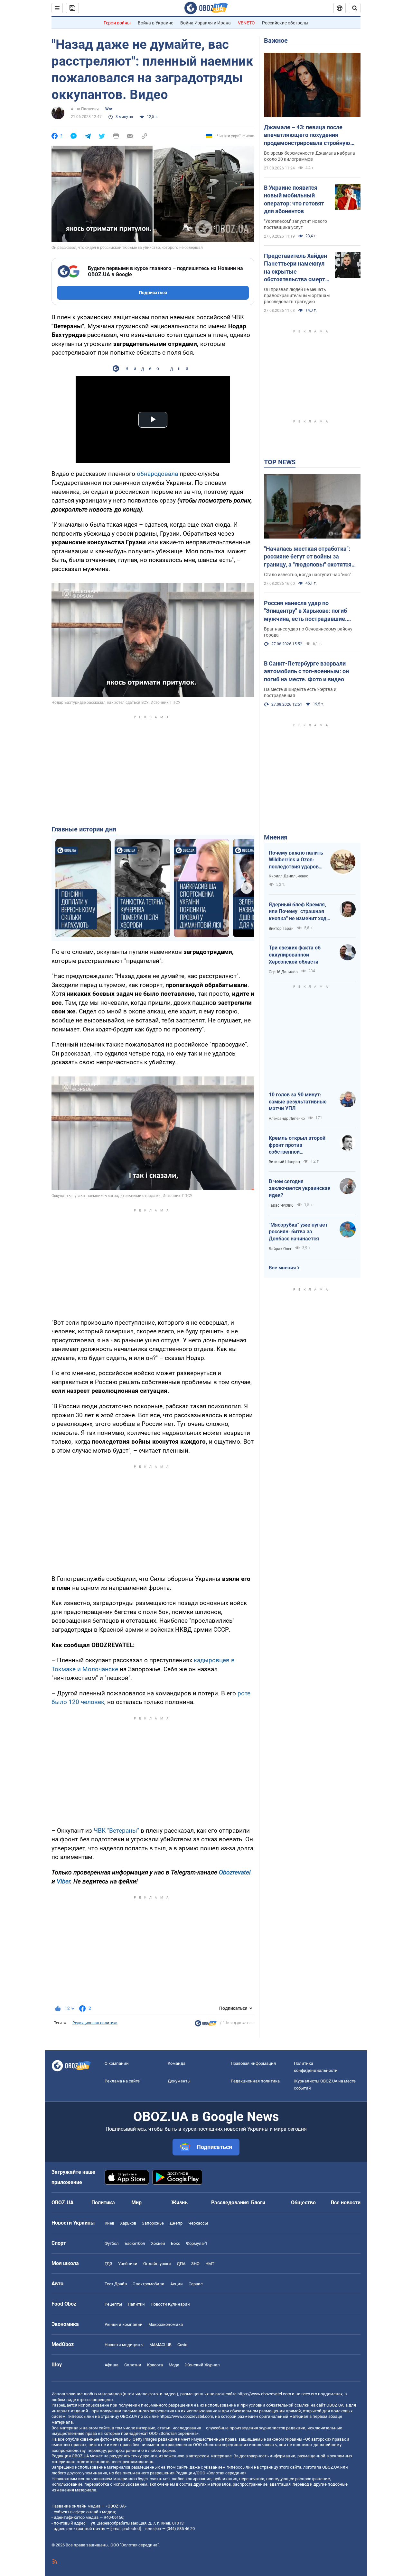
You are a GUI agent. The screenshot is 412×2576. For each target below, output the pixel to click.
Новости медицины (124, 2345)
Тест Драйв (116, 2284)
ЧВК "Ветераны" (116, 1831)
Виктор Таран (281, 929)
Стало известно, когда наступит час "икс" (307, 575)
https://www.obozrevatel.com (264, 2394)
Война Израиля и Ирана (206, 23)
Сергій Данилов (283, 972)
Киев (109, 2223)
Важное (276, 41)
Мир (136, 2203)
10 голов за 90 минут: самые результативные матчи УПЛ (298, 1102)
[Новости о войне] (206, 2025)
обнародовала (157, 474)
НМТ (210, 2264)
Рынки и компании (124, 2324)
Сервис (196, 2284)
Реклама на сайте (122, 2081)
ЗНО (195, 2264)
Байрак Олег (280, 1249)
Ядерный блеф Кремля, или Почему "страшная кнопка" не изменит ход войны (298, 912)
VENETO (246, 23)
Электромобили (149, 2284)
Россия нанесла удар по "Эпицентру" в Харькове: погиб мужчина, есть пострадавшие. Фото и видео (305, 611)
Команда (177, 2063)
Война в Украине (155, 23)
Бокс (176, 2243)
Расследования (230, 2203)
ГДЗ (108, 2264)
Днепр (176, 2223)
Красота (155, 2365)
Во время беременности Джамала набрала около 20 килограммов (309, 156)
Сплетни (133, 2365)
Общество (303, 2203)
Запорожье (153, 2223)
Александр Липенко (287, 1119)
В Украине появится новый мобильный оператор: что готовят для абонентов (294, 199)
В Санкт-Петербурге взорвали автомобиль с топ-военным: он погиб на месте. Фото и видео (306, 671)
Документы (179, 2081)
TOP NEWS (280, 462)
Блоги (258, 2203)
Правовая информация (253, 2063)
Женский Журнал (202, 2365)
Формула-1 (197, 2243)
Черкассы (198, 2223)
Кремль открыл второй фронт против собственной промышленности (297, 1145)
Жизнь (179, 2203)
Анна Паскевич (85, 109)
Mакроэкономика (166, 2324)
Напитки (136, 2304)
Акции (177, 2284)
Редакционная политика (95, 2023)
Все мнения (282, 1268)
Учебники (128, 2264)
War (109, 109)
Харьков (128, 2223)
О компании (117, 2063)
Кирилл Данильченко (289, 876)
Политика (103, 2203)
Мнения (276, 837)
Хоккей (158, 2243)
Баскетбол (135, 2243)
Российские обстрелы (285, 23)
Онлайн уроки (157, 2264)
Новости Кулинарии (170, 2304)
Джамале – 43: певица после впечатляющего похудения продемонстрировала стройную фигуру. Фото (307, 135)
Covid (182, 2345)
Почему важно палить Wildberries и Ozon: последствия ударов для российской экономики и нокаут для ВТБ (296, 860)
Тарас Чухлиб (281, 1205)
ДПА (181, 2264)
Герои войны (117, 23)
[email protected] (126, 2529)
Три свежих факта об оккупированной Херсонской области (295, 955)
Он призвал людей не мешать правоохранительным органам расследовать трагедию (297, 295)
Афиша (112, 2365)
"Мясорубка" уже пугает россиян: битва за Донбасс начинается (298, 1232)
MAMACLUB (160, 2345)
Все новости (346, 2203)
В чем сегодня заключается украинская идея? (300, 1188)
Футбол (112, 2243)
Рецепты (113, 2304)
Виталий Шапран (284, 1162)
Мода (174, 2365)
